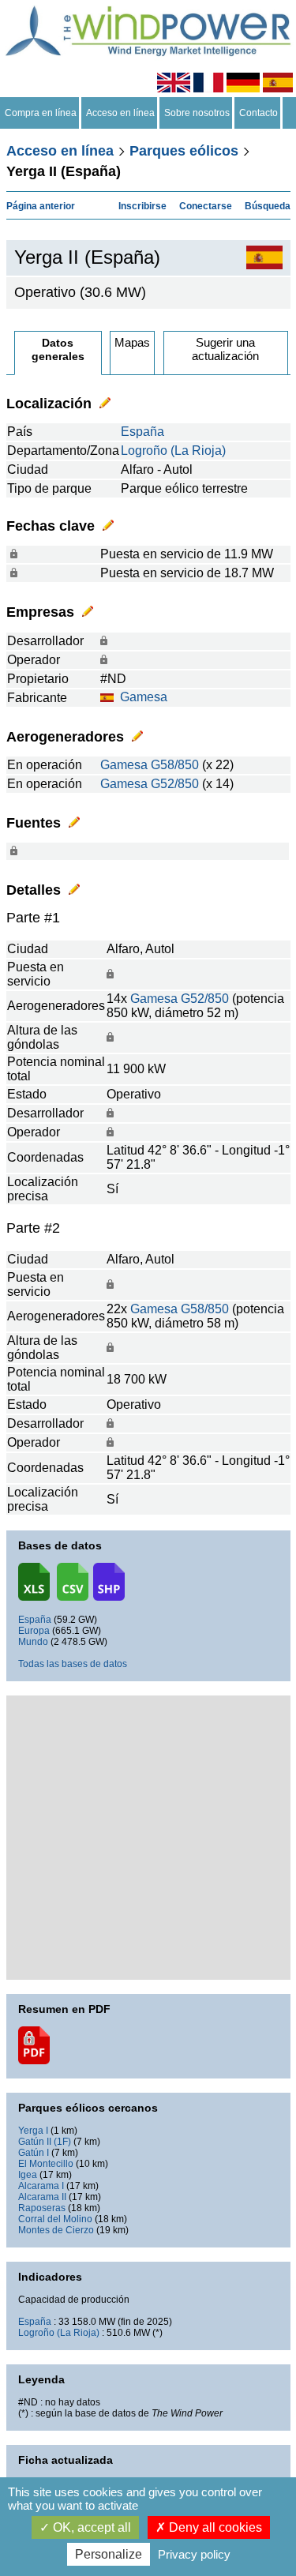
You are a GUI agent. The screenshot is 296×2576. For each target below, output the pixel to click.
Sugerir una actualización (225, 349)
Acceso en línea (120, 113)
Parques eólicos (184, 151)
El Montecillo (46, 2164)
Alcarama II (42, 2197)
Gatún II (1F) (45, 2142)
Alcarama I (41, 2186)
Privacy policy (194, 2554)
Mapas (132, 342)
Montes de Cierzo (56, 2230)
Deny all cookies (214, 2527)
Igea (28, 2175)
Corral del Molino (55, 2219)
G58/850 (175, 765)
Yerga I (33, 2131)
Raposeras (42, 2208)
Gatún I (34, 2153)
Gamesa (144, 697)
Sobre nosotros (197, 113)
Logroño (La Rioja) (173, 451)
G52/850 (175, 784)
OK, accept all (90, 2527)
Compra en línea (41, 113)
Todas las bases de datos (73, 1664)
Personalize (109, 2554)
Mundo (33, 1642)
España (142, 432)
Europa (34, 1631)
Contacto (259, 113)
